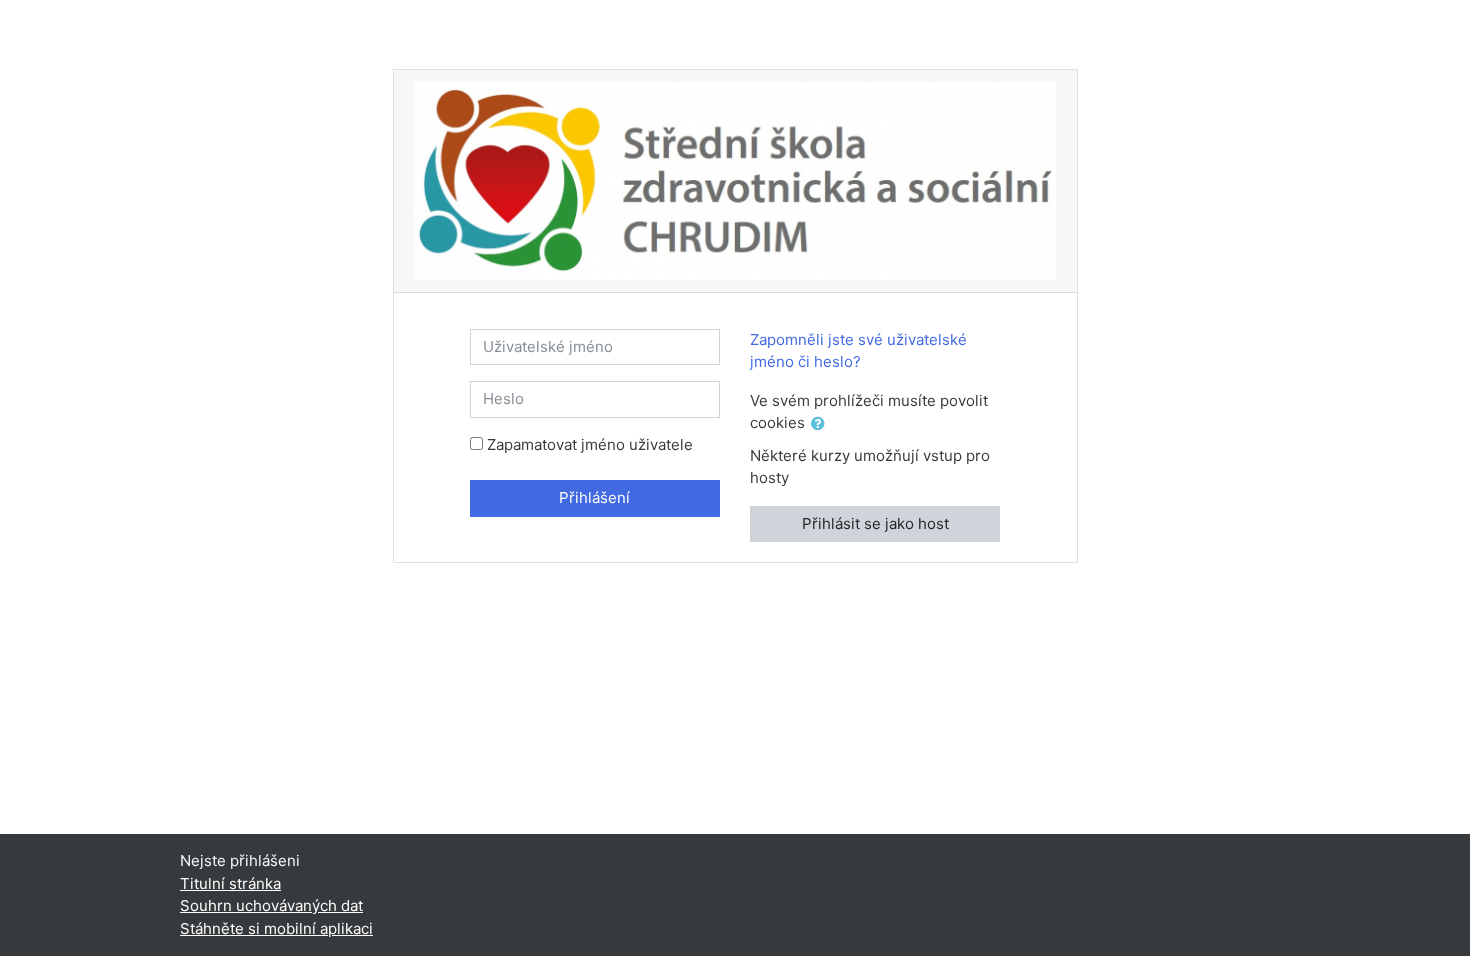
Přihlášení (594, 497)
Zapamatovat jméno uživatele (590, 444)
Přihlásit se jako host (875, 523)
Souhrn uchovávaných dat (271, 905)
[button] (822, 424)
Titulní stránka (230, 883)
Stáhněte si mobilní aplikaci (276, 928)
